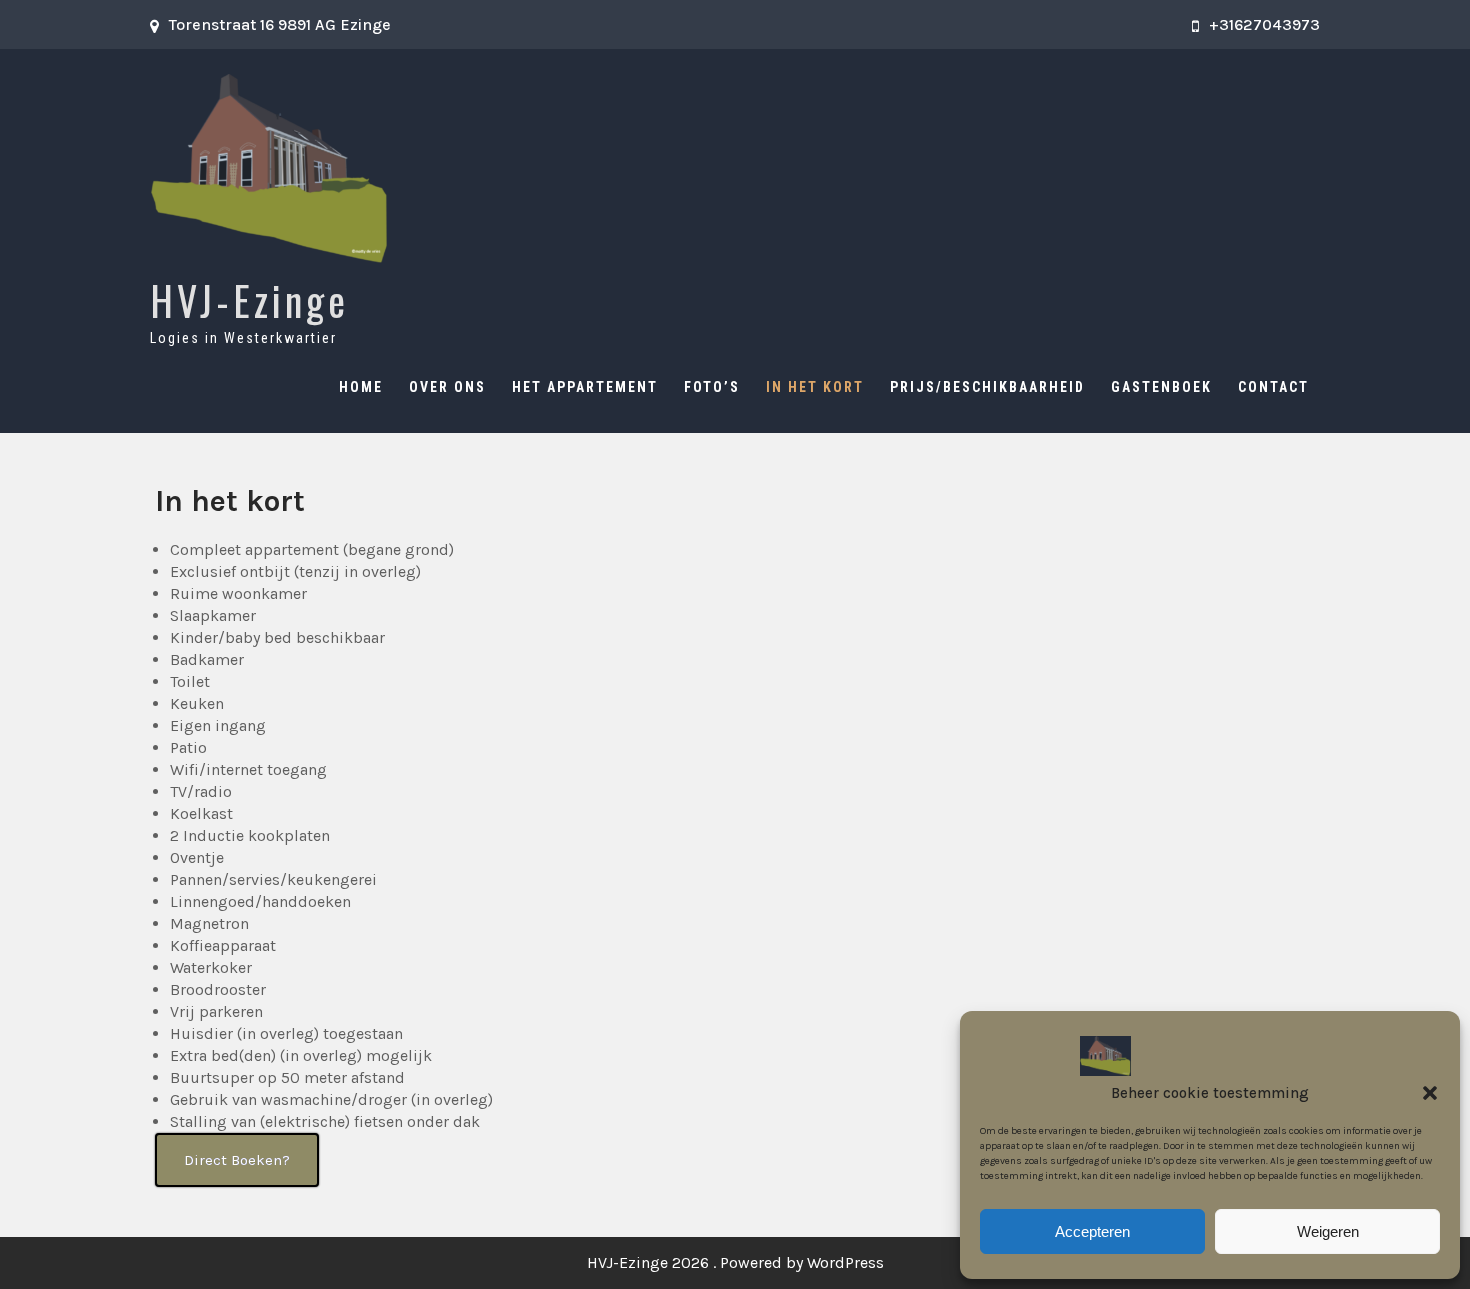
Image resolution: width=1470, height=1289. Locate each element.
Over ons (447, 387)
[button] (1430, 1093)
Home (361, 387)
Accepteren (1092, 1231)
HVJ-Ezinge (249, 300)
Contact (1273, 387)
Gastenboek (1161, 387)
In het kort (815, 387)
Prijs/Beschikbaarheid (987, 387)
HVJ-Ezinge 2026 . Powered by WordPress (735, 1262)
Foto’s (712, 387)
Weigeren (1328, 1231)
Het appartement (585, 387)
